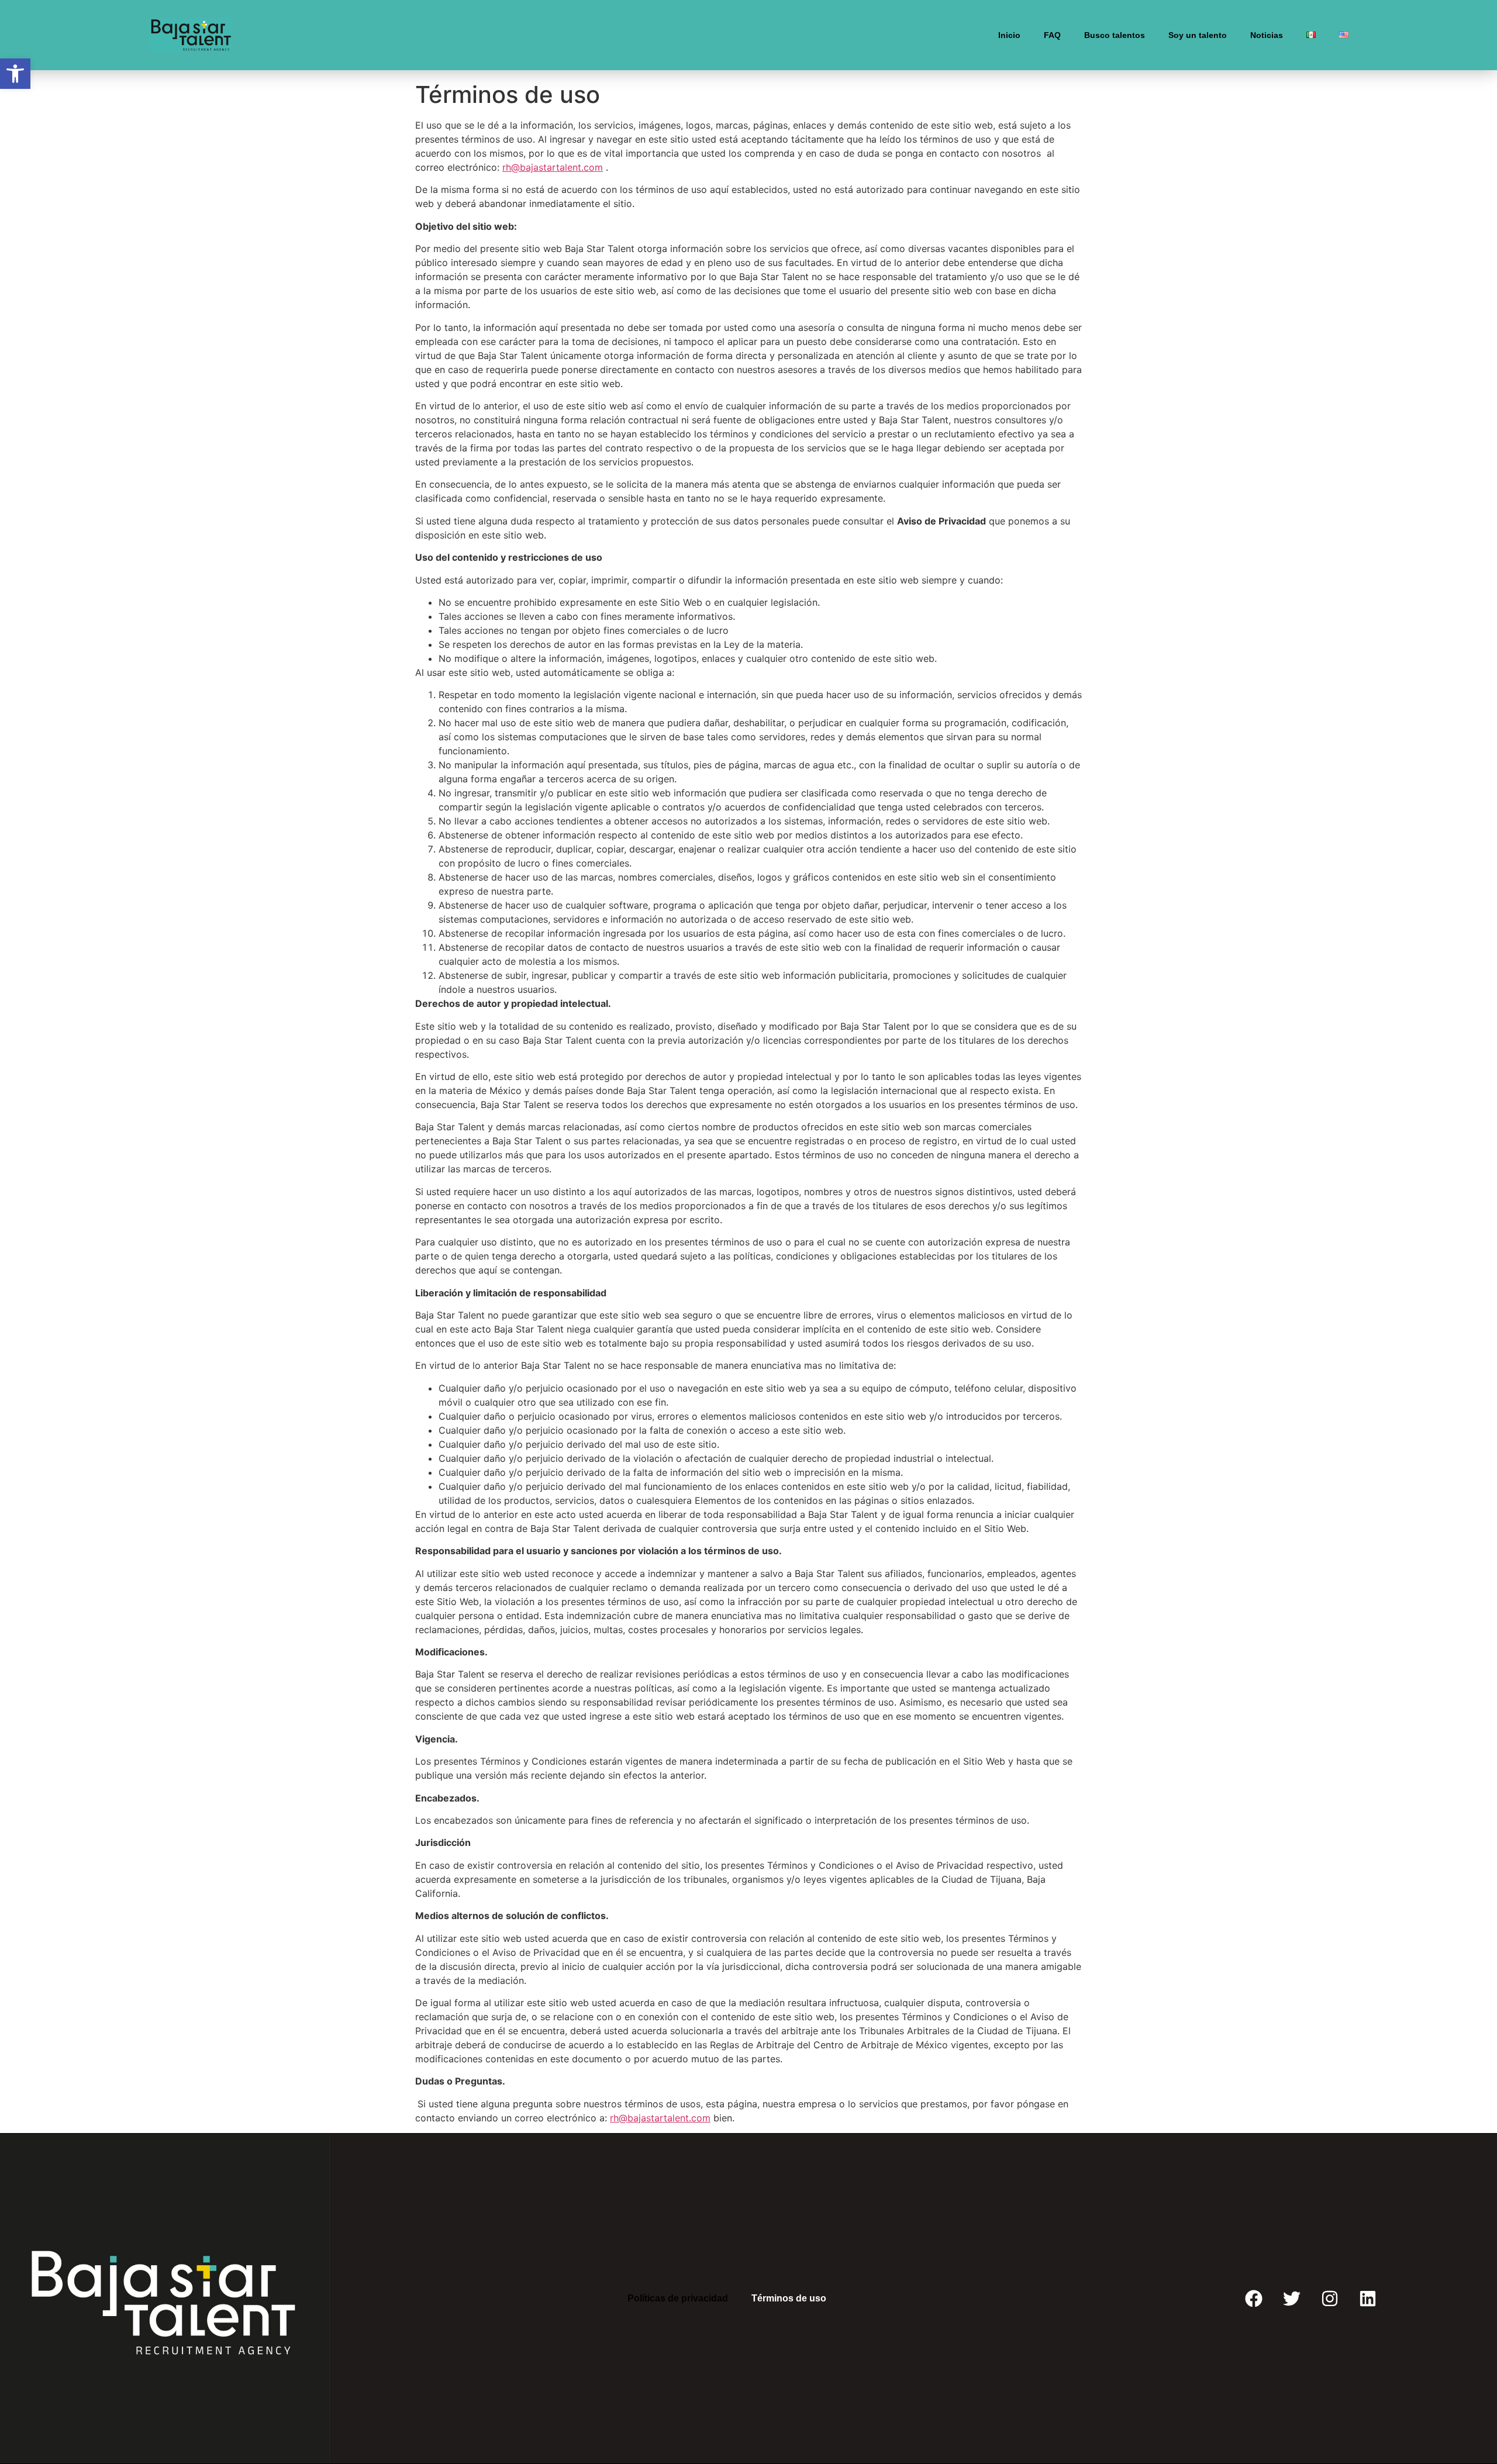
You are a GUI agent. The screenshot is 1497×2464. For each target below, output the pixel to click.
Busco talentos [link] (1115, 35)
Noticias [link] (1267, 35)
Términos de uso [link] (789, 2298)
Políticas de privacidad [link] (678, 2298)
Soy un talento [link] (1198, 35)
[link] (15, 74)
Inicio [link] (1009, 35)
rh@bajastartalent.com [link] (553, 167)
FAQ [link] (1052, 35)
